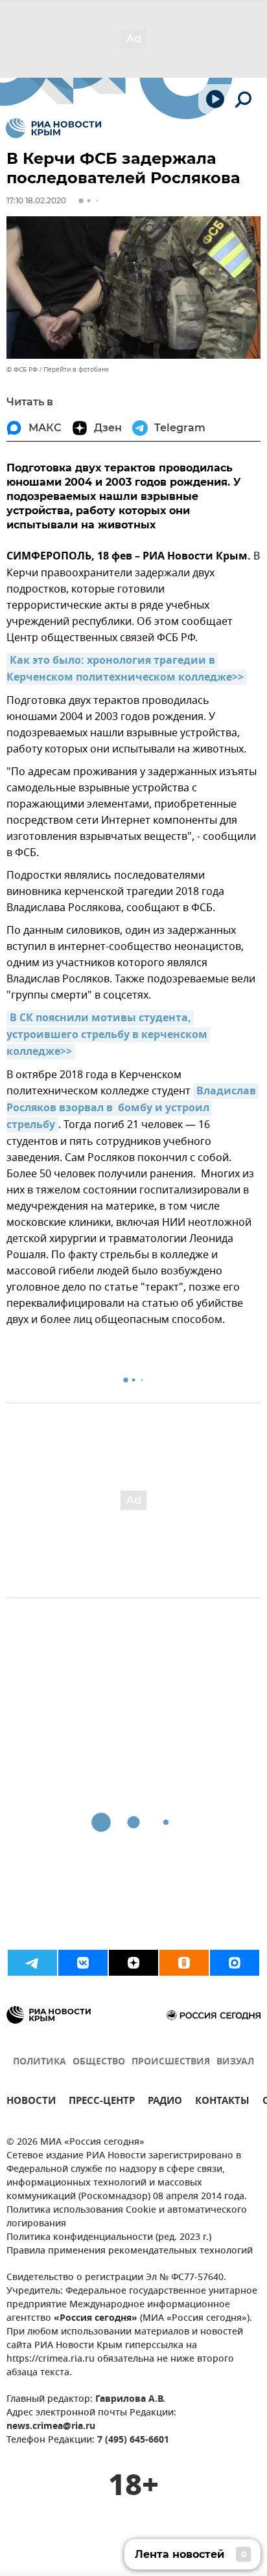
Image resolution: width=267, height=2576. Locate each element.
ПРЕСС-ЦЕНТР (102, 2102)
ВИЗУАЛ (235, 2062)
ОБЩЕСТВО (99, 2062)
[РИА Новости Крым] (53, 128)
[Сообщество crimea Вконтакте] (83, 1963)
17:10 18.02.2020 (36, 200)
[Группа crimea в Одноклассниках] (184, 1963)
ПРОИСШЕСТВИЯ (171, 2062)
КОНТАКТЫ (222, 2102)
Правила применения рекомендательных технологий (130, 2251)
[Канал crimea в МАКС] (235, 1963)
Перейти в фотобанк (76, 369)
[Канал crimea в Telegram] (32, 1963)
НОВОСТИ (31, 2102)
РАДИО (165, 2102)
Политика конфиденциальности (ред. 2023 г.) (109, 2238)
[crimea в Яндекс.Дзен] (133, 1963)
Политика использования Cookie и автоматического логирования (127, 2217)
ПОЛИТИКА (40, 2062)
